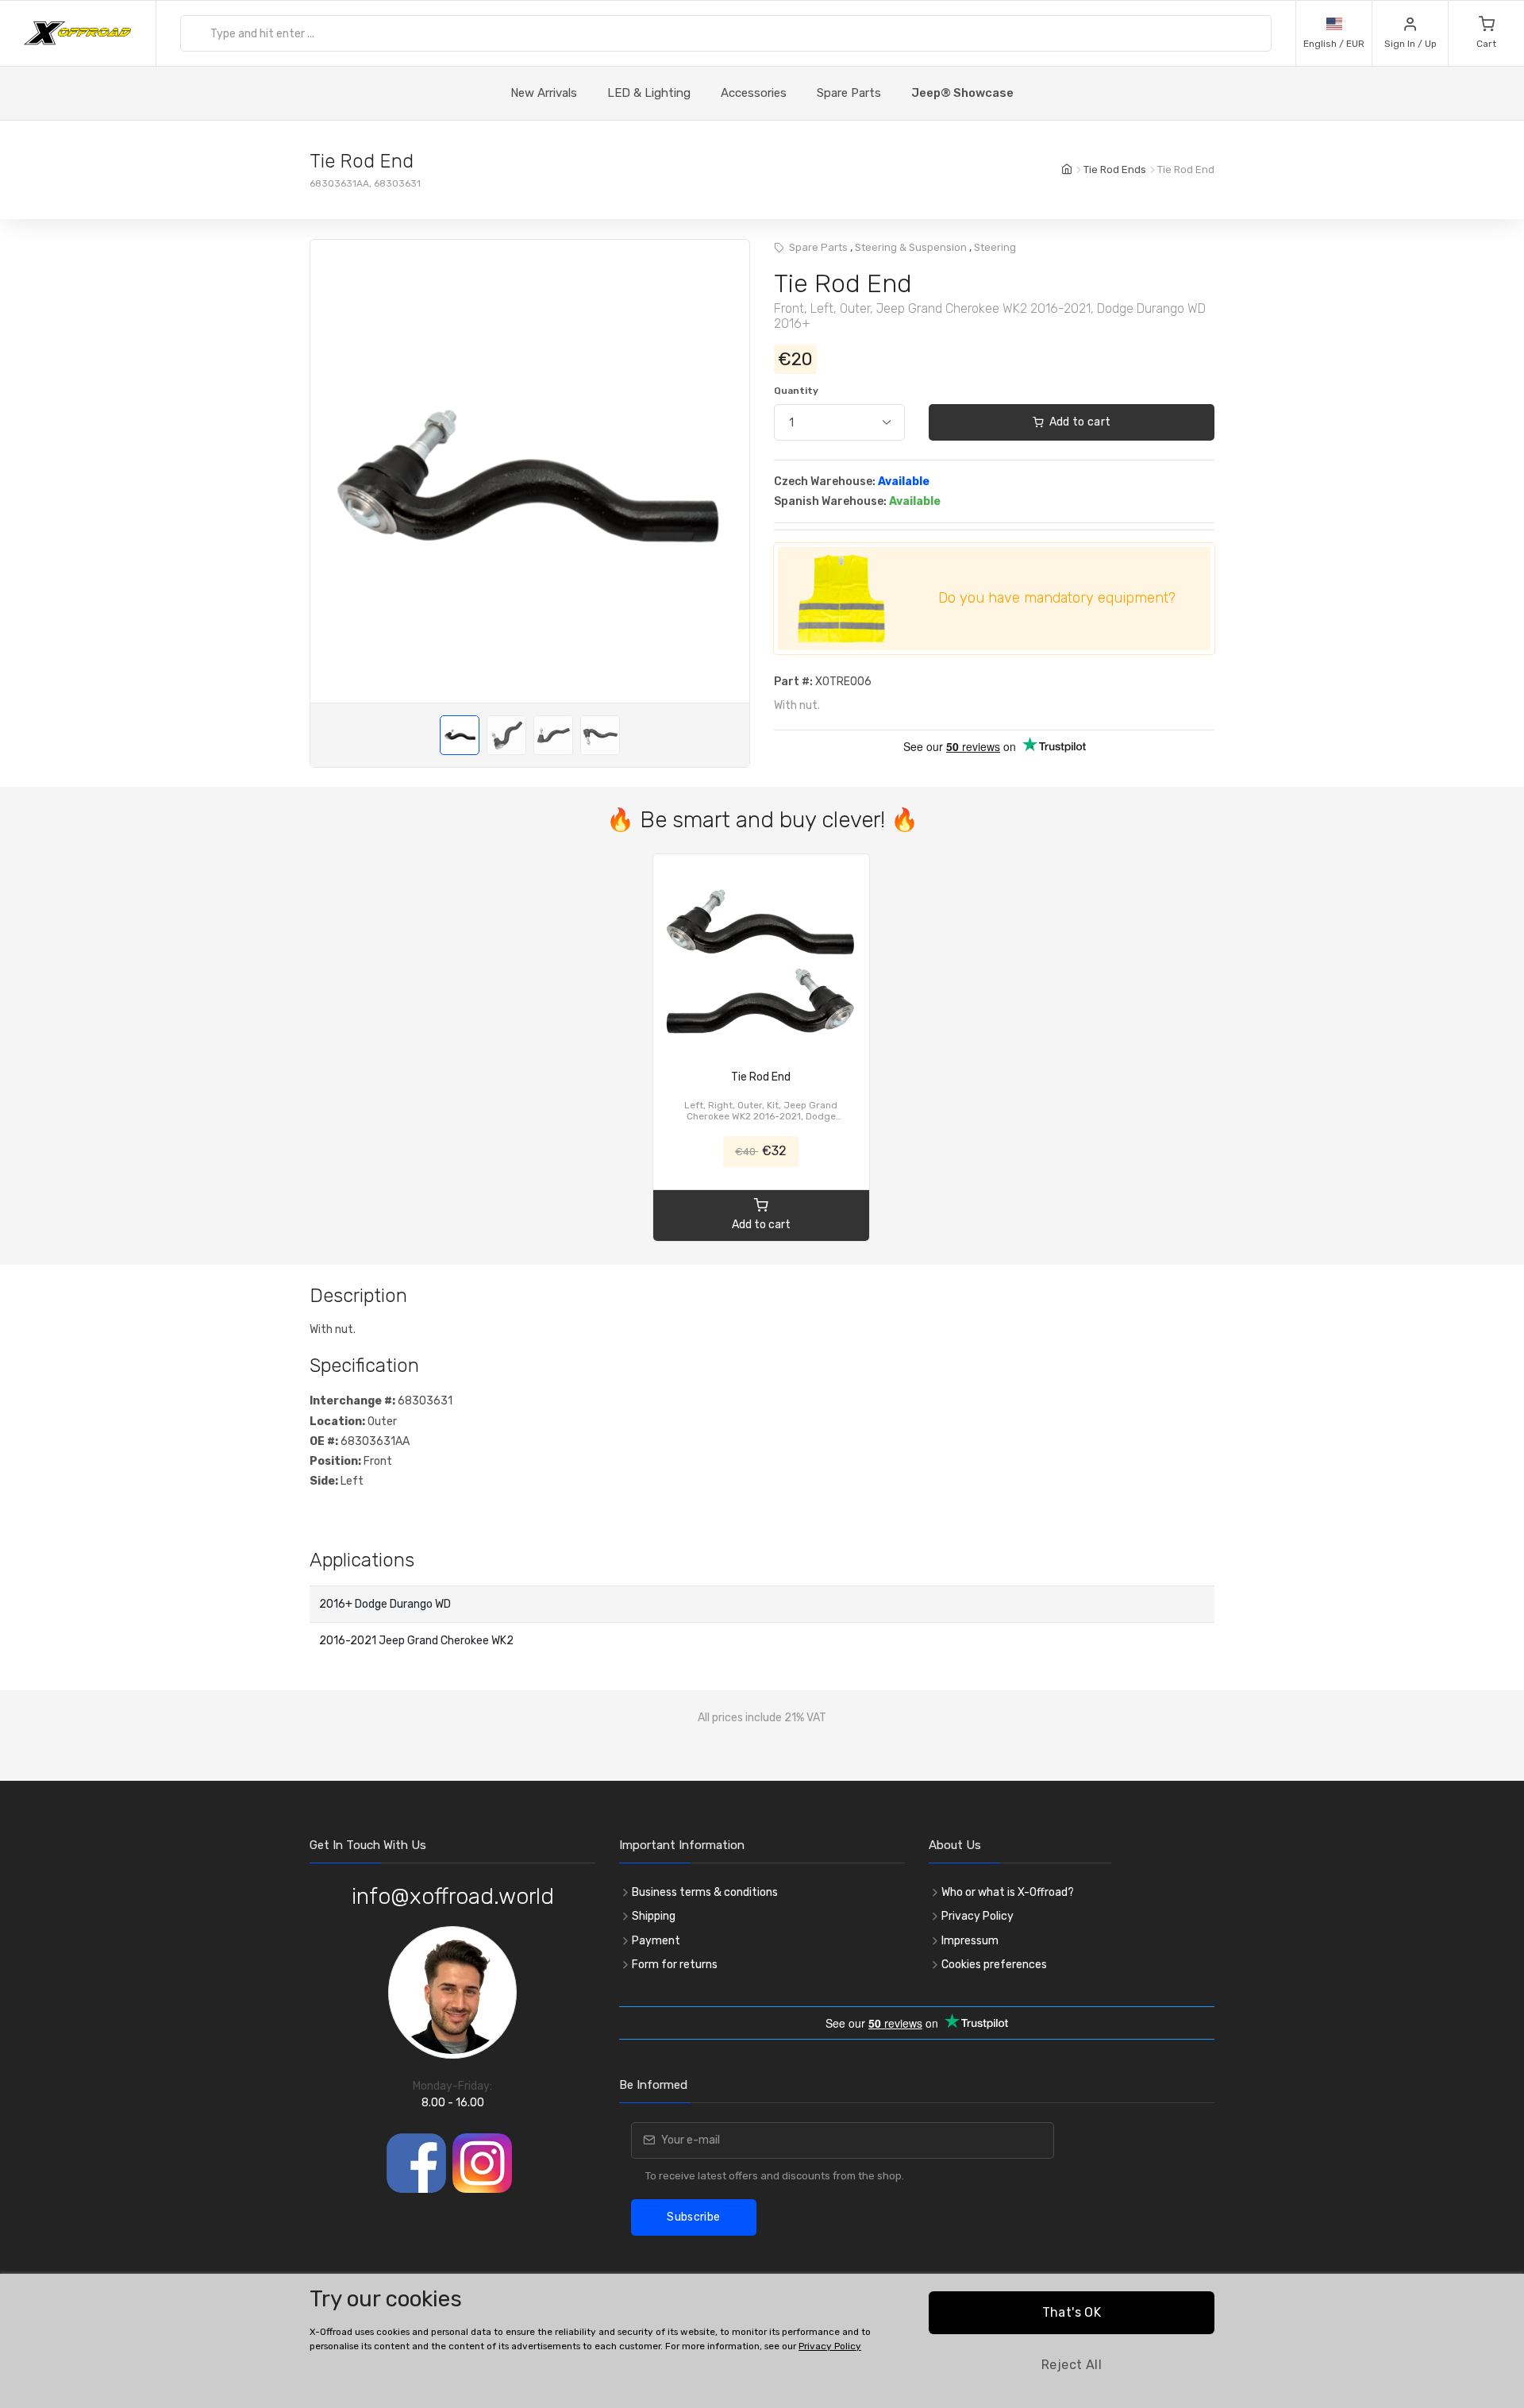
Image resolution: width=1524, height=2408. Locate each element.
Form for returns (675, 1965)
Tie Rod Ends (1115, 170)
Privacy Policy (978, 1916)
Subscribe (693, 2217)
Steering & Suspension (911, 247)
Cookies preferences (994, 1965)
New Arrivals (544, 93)
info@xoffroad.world (453, 1896)
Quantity (796, 391)
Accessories (754, 93)
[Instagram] (482, 2163)
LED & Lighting (649, 93)
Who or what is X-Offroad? (1008, 1892)
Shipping (654, 1916)
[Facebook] (416, 2163)
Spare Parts (849, 93)
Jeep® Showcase (962, 93)
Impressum (970, 1941)
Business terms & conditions (705, 1892)
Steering (995, 247)
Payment (656, 1941)
